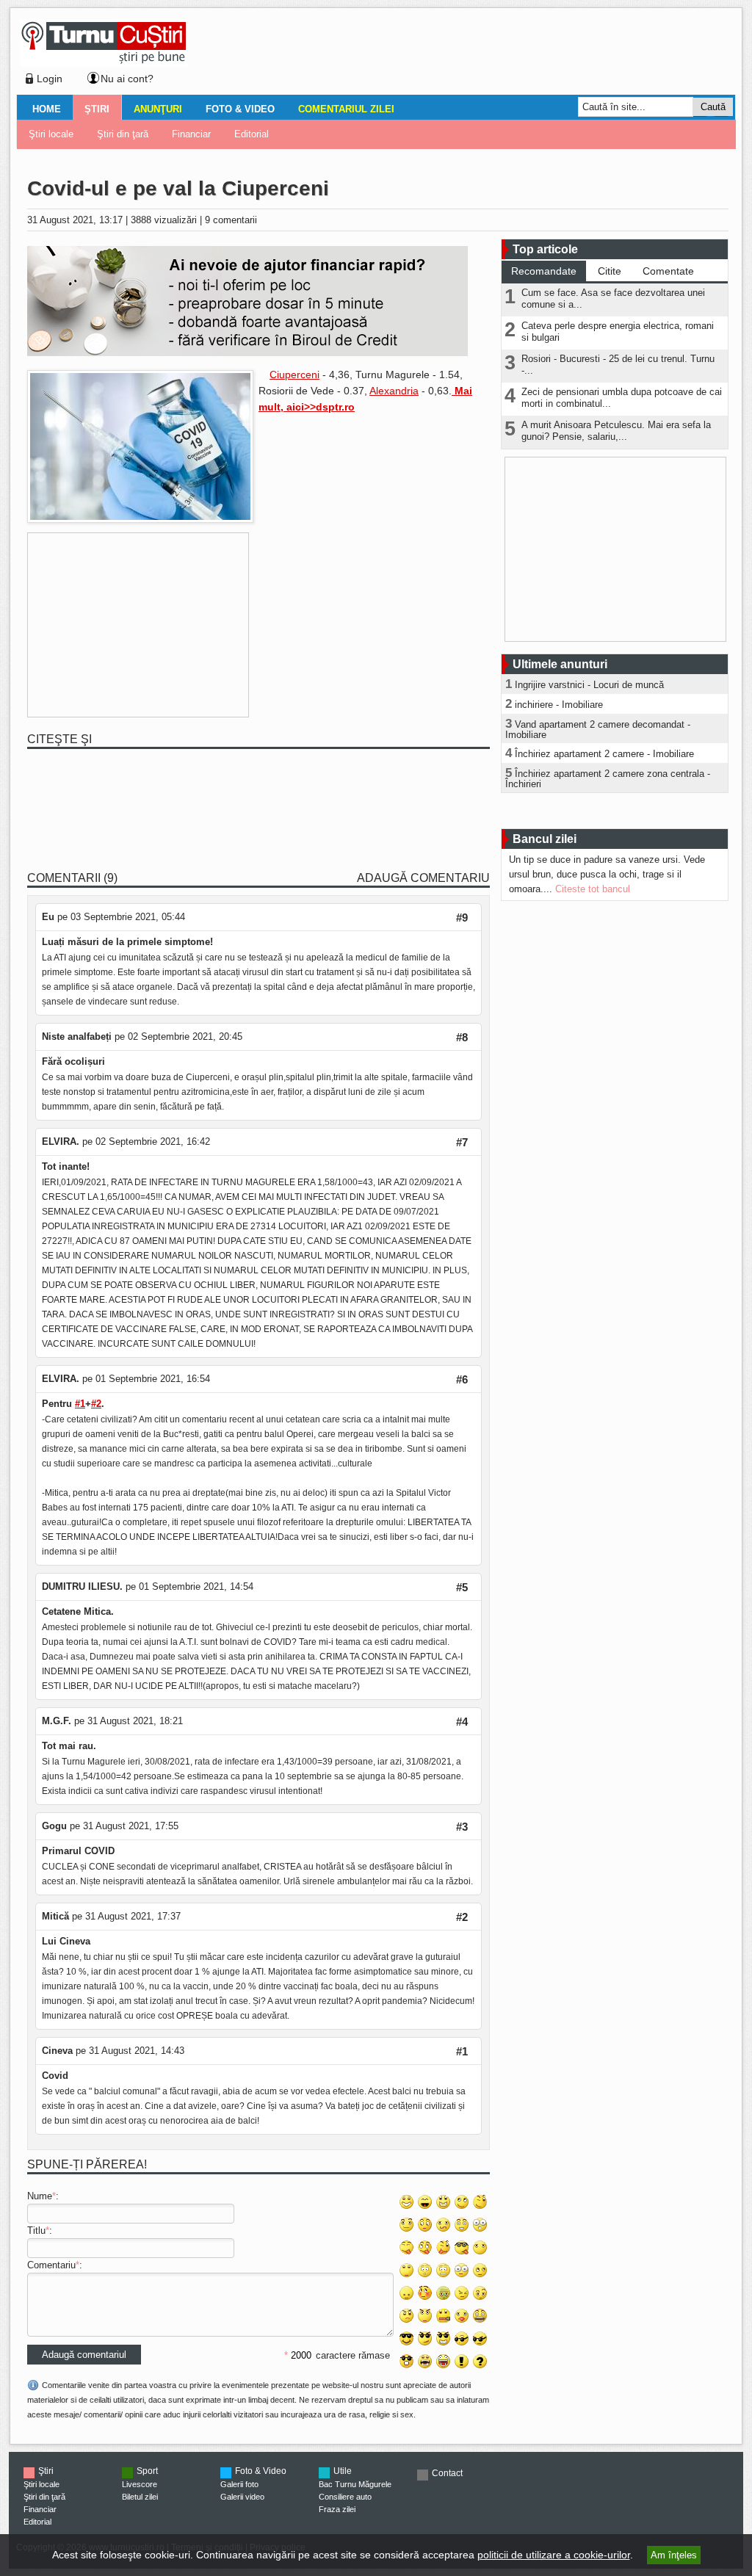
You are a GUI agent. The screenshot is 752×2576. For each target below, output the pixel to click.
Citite (610, 271)
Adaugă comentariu (423, 878)
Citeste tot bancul (593, 889)
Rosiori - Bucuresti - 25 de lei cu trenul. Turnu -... (618, 365)
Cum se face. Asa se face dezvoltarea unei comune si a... (613, 299)
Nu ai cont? (127, 79)
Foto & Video (240, 109)
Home (47, 109)
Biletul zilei (140, 2497)
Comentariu (51, 2265)
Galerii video (242, 2497)
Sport (147, 2471)
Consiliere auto (345, 2497)
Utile (343, 2471)
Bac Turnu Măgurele (355, 2484)
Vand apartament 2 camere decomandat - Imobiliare (598, 730)
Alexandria (394, 391)
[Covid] (140, 520)
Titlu (36, 2231)
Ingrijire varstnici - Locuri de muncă (589, 685)
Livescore (140, 2484)
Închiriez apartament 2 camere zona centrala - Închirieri (608, 779)
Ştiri (97, 109)
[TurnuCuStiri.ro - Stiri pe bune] (104, 63)
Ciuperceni (294, 375)
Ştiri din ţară (123, 134)
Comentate (668, 271)
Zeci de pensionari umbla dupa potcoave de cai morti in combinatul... (622, 398)
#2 (96, 1404)
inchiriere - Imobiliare (559, 705)
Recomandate (544, 271)
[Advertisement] (458, 54)
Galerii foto (239, 2484)
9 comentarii (231, 220)
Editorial (252, 134)
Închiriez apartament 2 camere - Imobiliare (604, 754)
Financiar (191, 134)
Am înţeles (674, 2555)
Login (50, 79)
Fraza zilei (337, 2509)
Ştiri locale (51, 134)
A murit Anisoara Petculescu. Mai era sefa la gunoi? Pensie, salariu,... (616, 431)
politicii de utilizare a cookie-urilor (554, 2555)
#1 (80, 1404)
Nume (40, 2196)
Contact (447, 2473)
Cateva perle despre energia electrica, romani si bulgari (618, 332)
